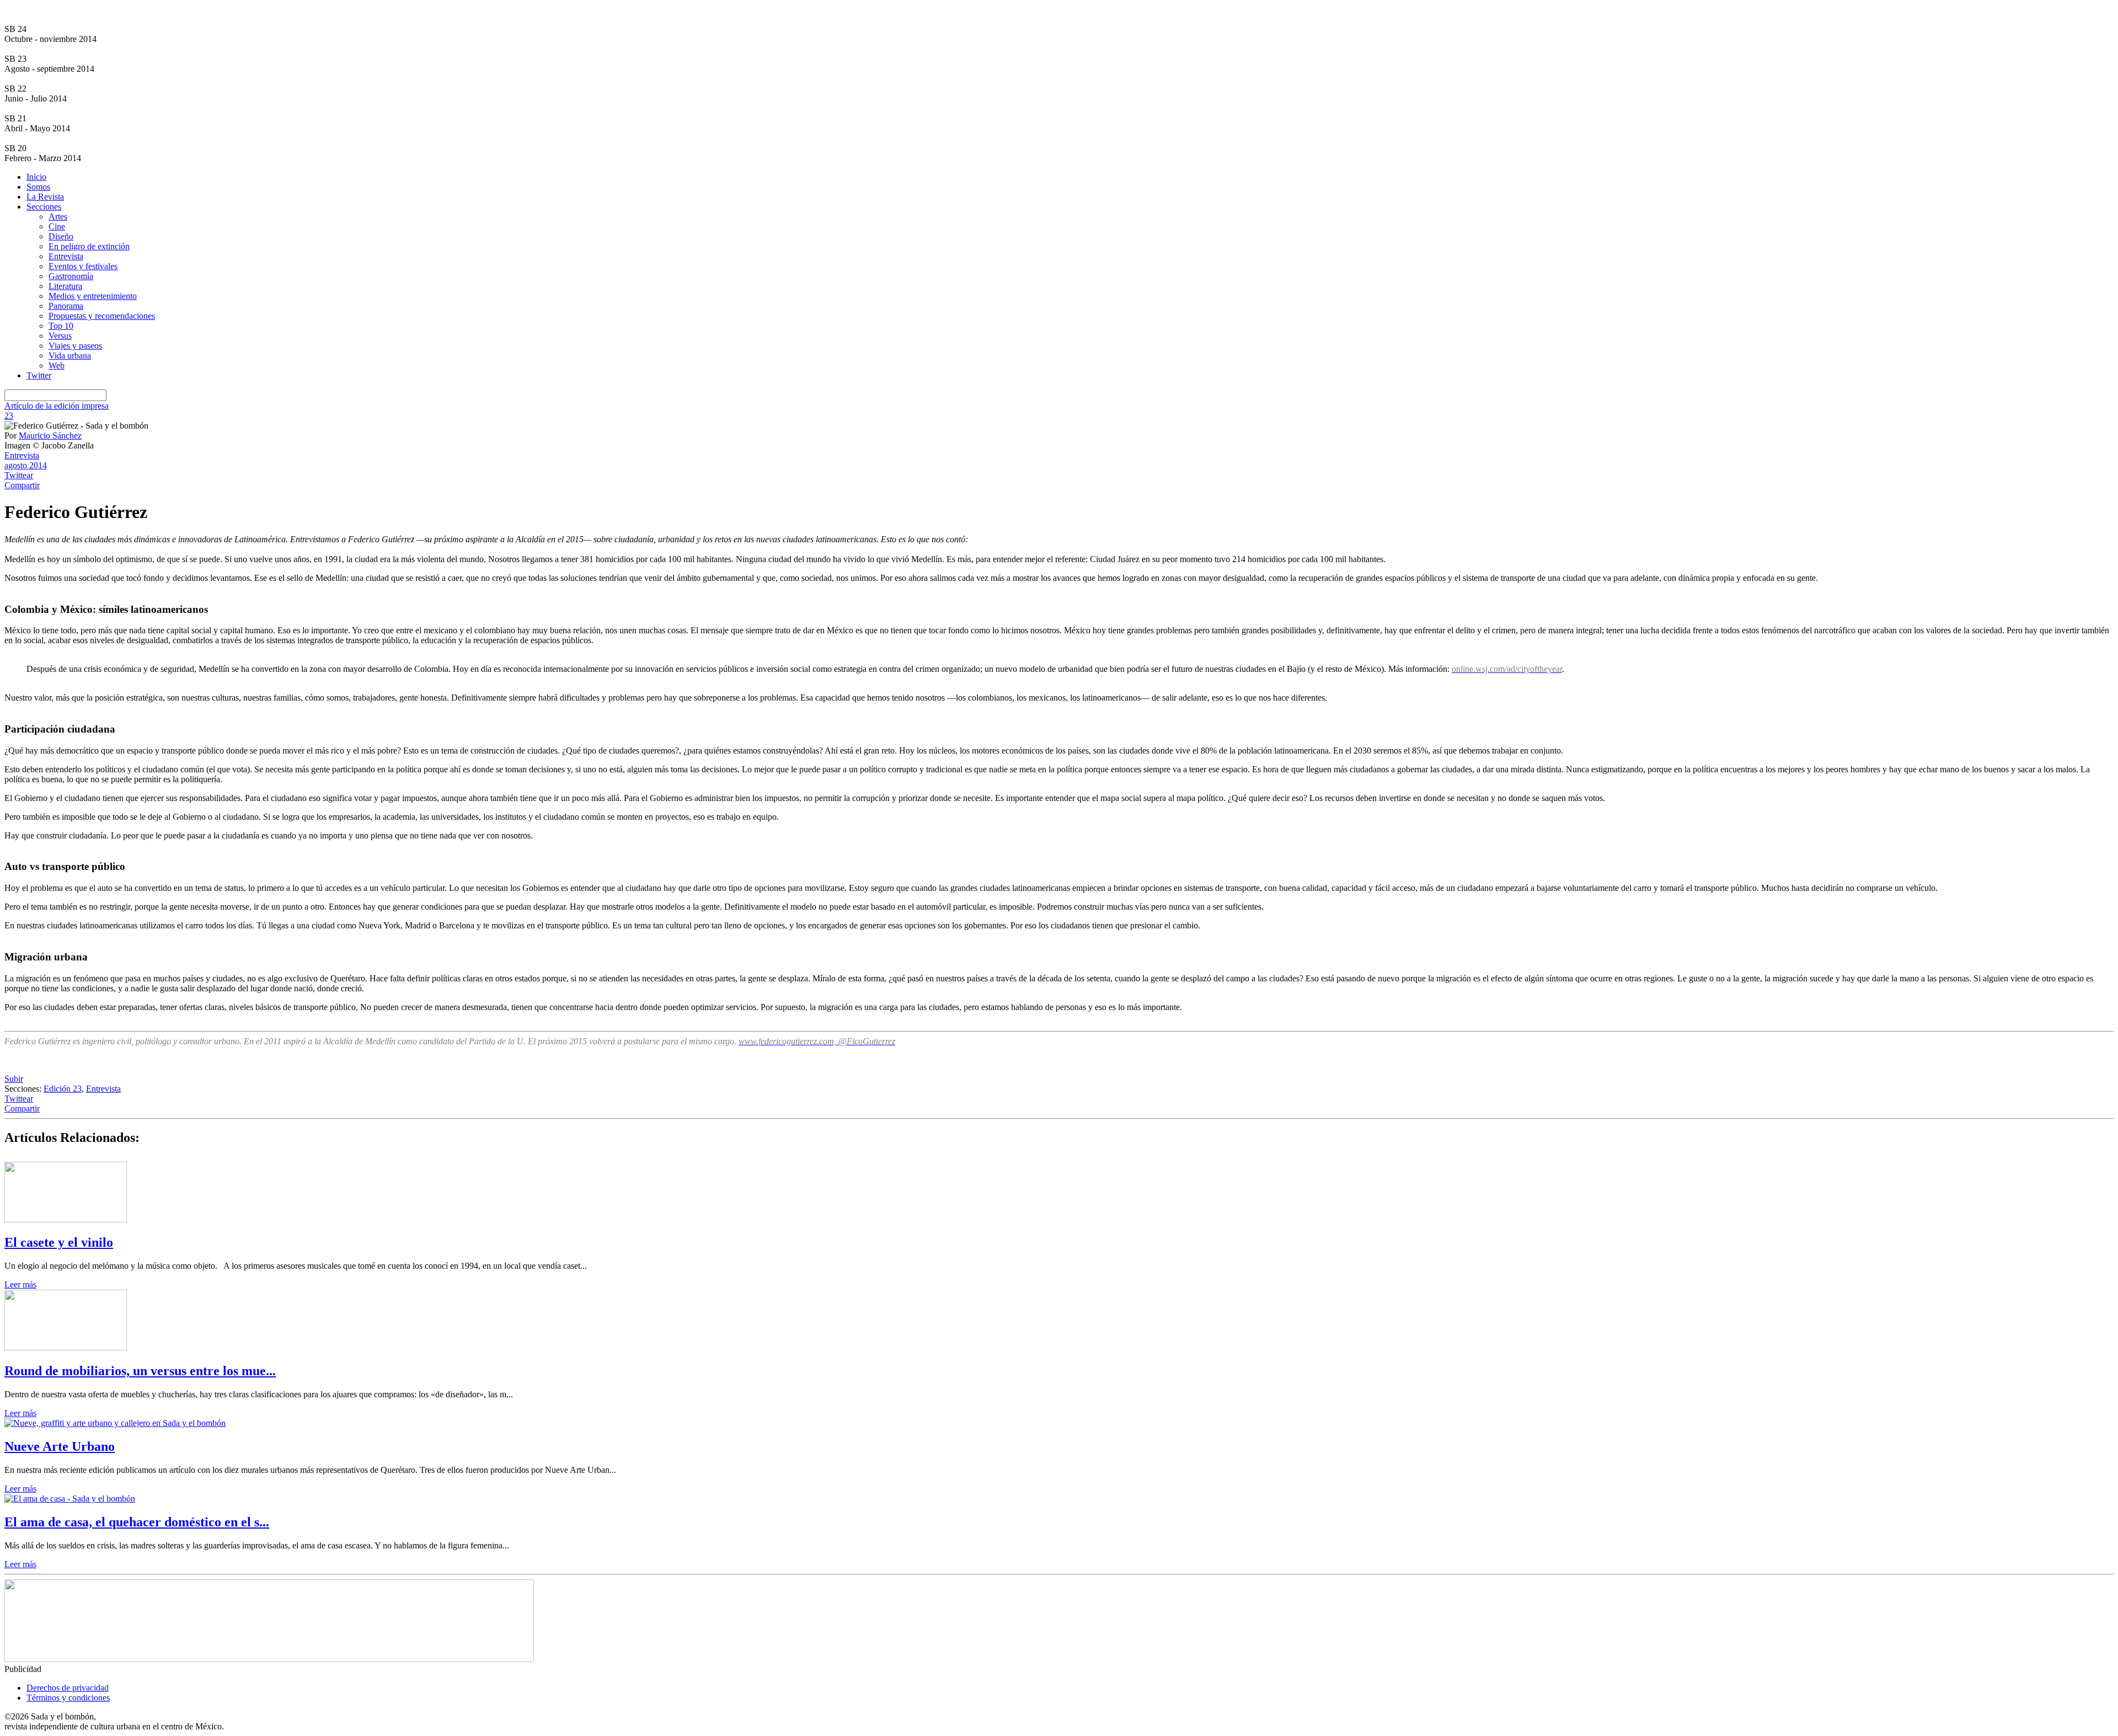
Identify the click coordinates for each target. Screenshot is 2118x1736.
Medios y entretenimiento (93, 296)
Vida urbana (70, 356)
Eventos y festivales (83, 266)
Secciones (44, 207)
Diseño (61, 236)
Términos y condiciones (68, 1698)
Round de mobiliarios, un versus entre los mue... (140, 1371)
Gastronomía (71, 276)
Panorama (66, 306)
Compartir (22, 485)
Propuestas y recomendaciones (102, 316)
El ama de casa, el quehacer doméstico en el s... (137, 1522)
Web (57, 365)
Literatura (65, 286)
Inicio (36, 177)
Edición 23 (63, 1089)
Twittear (19, 475)
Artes (58, 217)
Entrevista (66, 256)
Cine (57, 226)
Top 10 (61, 326)
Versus (60, 336)
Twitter (39, 375)
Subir (14, 1079)
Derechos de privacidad (68, 1688)
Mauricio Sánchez (50, 436)
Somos (38, 187)
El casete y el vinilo (59, 1242)
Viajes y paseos (75, 346)
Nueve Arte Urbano (60, 1446)
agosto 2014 (26, 465)
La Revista (45, 197)
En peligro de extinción (89, 246)
